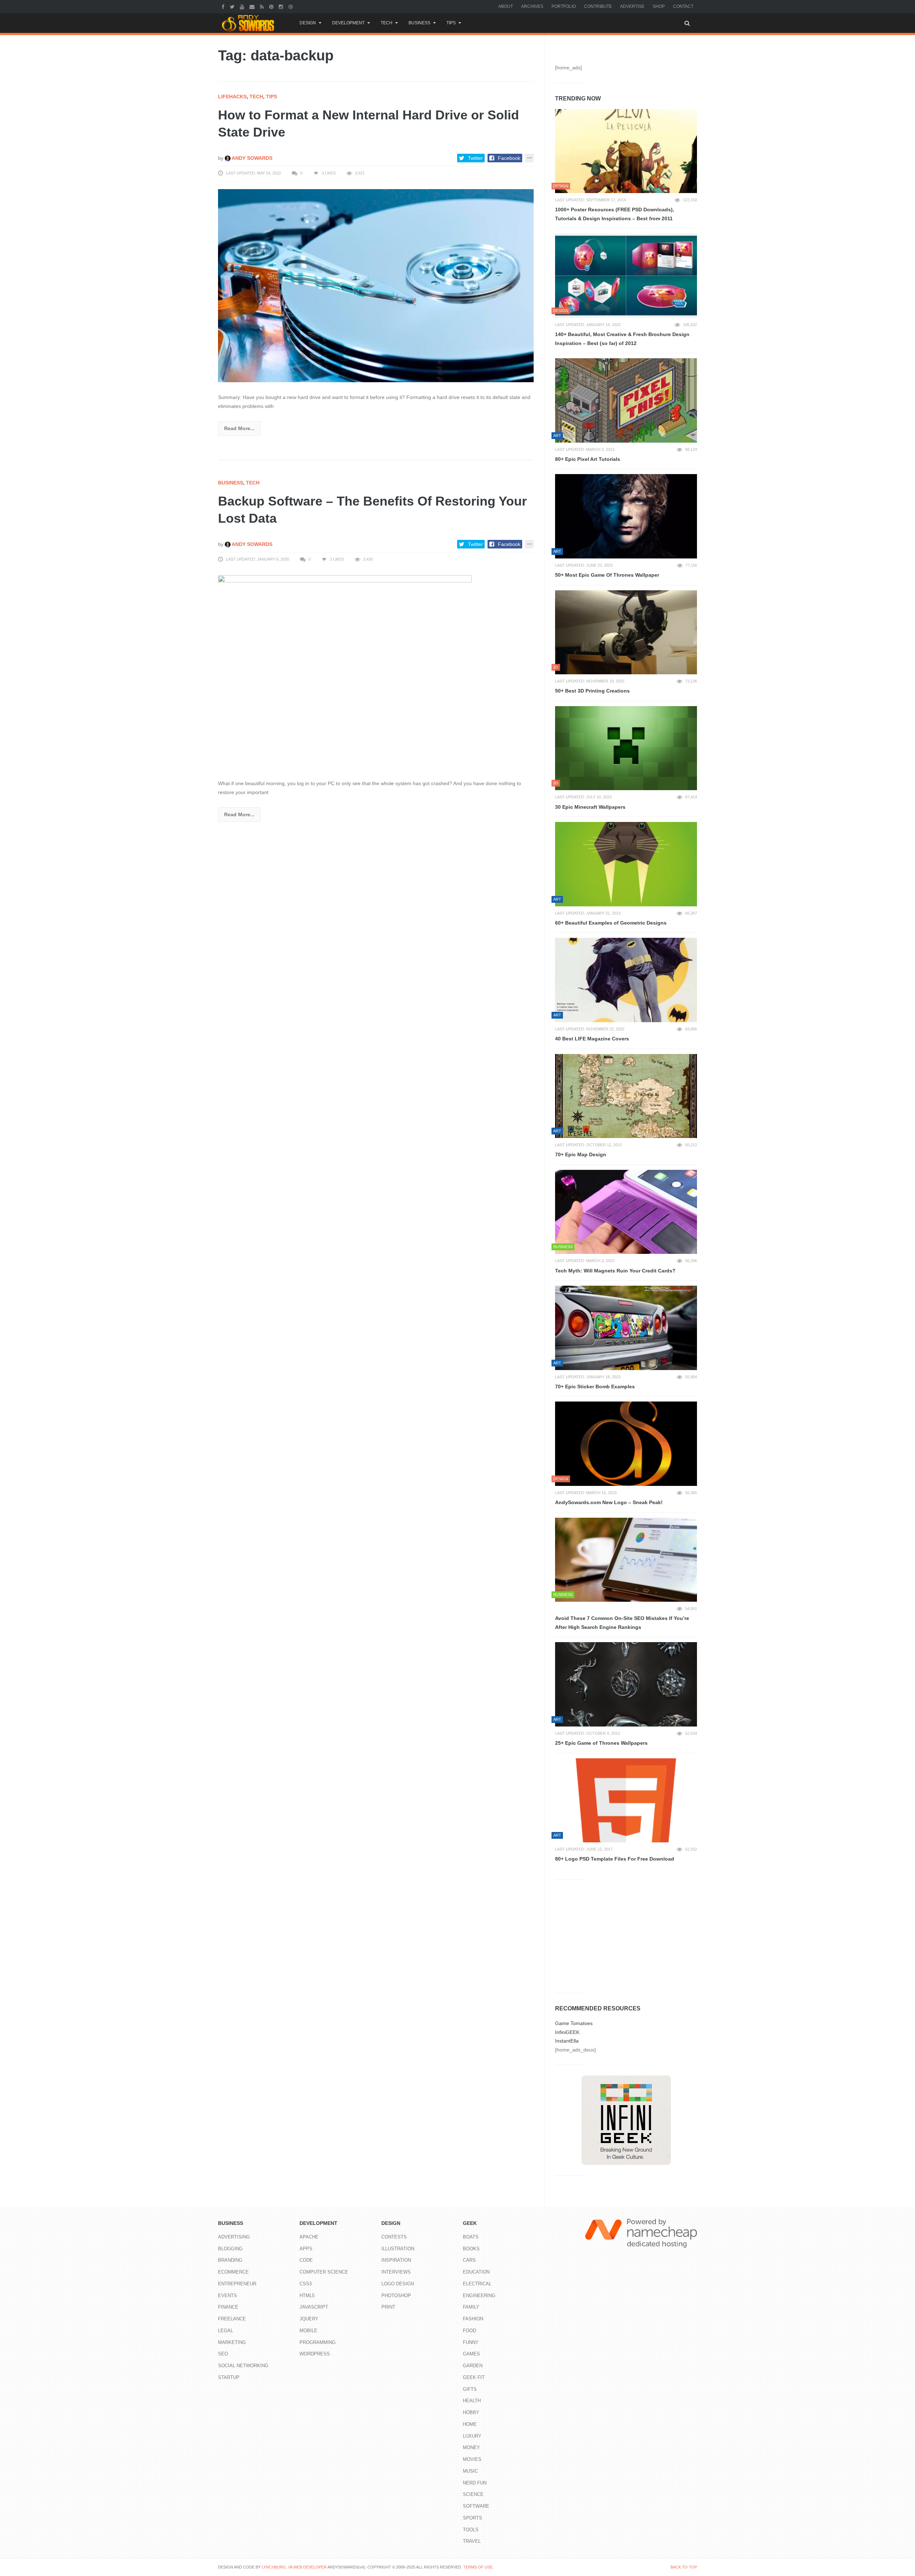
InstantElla (567, 2041)
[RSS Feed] (263, 6)
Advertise (632, 6)
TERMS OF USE (478, 2567)
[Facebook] (224, 6)
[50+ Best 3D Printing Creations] (626, 632)
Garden (473, 2366)
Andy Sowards (251, 158)
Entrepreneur (237, 2284)
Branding (230, 2260)
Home (470, 2424)
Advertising (234, 2237)
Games (471, 2354)
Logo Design (398, 2284)
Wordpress (315, 2354)
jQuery (309, 2319)
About (506, 6)
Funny (471, 2342)
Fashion (473, 2319)
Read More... (239, 428)
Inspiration (396, 2260)
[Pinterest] (272, 6)
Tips (451, 23)
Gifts (470, 2389)
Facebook (509, 158)
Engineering (479, 2296)
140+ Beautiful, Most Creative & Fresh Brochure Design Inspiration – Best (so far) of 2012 (622, 339)
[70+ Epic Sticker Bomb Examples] (626, 1328)
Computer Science (324, 2272)
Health (472, 2401)
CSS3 (306, 2284)
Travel (472, 2541)
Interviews (396, 2272)
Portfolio (564, 6)
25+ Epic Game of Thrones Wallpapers (601, 1743)
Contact (683, 6)
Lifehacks (232, 97)
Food (469, 2331)
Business (419, 23)
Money (471, 2447)
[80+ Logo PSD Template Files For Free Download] (626, 1801)
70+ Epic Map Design (581, 1154)
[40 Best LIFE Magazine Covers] (626, 980)
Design (308, 23)
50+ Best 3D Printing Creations (592, 691)
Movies (472, 2459)
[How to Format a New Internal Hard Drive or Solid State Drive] (376, 285)
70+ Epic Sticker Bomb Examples (595, 1386)
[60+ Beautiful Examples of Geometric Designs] (626, 864)
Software (476, 2506)
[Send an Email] (253, 6)
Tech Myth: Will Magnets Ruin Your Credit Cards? (615, 1271)
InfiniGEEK (567, 2032)
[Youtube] (243, 6)
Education (476, 2272)
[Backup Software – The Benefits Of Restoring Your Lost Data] (376, 671)
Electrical (477, 2284)
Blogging (230, 2249)
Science (473, 2494)
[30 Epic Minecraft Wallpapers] (626, 748)
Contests (394, 2237)
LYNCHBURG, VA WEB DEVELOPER (294, 2567)
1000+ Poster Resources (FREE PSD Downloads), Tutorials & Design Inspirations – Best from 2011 (615, 214)
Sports (473, 2518)
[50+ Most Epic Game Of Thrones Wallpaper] (626, 516)
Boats (471, 2237)
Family (471, 2307)
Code (306, 2260)
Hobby (471, 2412)
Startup (229, 2377)
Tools (471, 2530)
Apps (306, 2249)
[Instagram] (282, 6)
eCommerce (233, 2272)
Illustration (398, 2249)
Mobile (308, 2331)
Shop (659, 6)
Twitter (475, 158)
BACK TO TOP (684, 2567)
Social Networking (243, 2366)
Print (388, 2307)
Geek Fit (474, 2377)
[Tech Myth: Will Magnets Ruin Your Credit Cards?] (626, 1212)
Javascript (314, 2307)
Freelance (232, 2319)
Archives (532, 6)
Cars (469, 2260)
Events (227, 2296)
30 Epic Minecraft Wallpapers (590, 807)
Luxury (472, 2436)
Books (471, 2249)
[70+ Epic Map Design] (626, 1096)
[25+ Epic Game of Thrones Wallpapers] (626, 1684)
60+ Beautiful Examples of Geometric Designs (611, 923)
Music (470, 2471)
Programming (318, 2342)
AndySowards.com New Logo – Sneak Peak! (609, 1502)
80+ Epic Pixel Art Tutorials (588, 459)
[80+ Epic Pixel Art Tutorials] (626, 400)
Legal (226, 2331)
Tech (387, 23)
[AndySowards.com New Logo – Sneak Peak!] (626, 1444)
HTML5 (307, 2296)
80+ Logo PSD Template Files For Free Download (615, 1859)
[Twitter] (233, 6)
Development (348, 23)
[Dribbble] (291, 6)
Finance (228, 2307)
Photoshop (396, 2296)
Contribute (598, 6)
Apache (309, 2237)
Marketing (232, 2342)
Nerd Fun (475, 2483)
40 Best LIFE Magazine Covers (592, 1039)
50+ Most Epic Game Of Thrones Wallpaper (607, 575)
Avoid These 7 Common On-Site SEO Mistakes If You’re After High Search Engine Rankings (622, 1623)
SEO (223, 2354)
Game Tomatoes (574, 2023)
